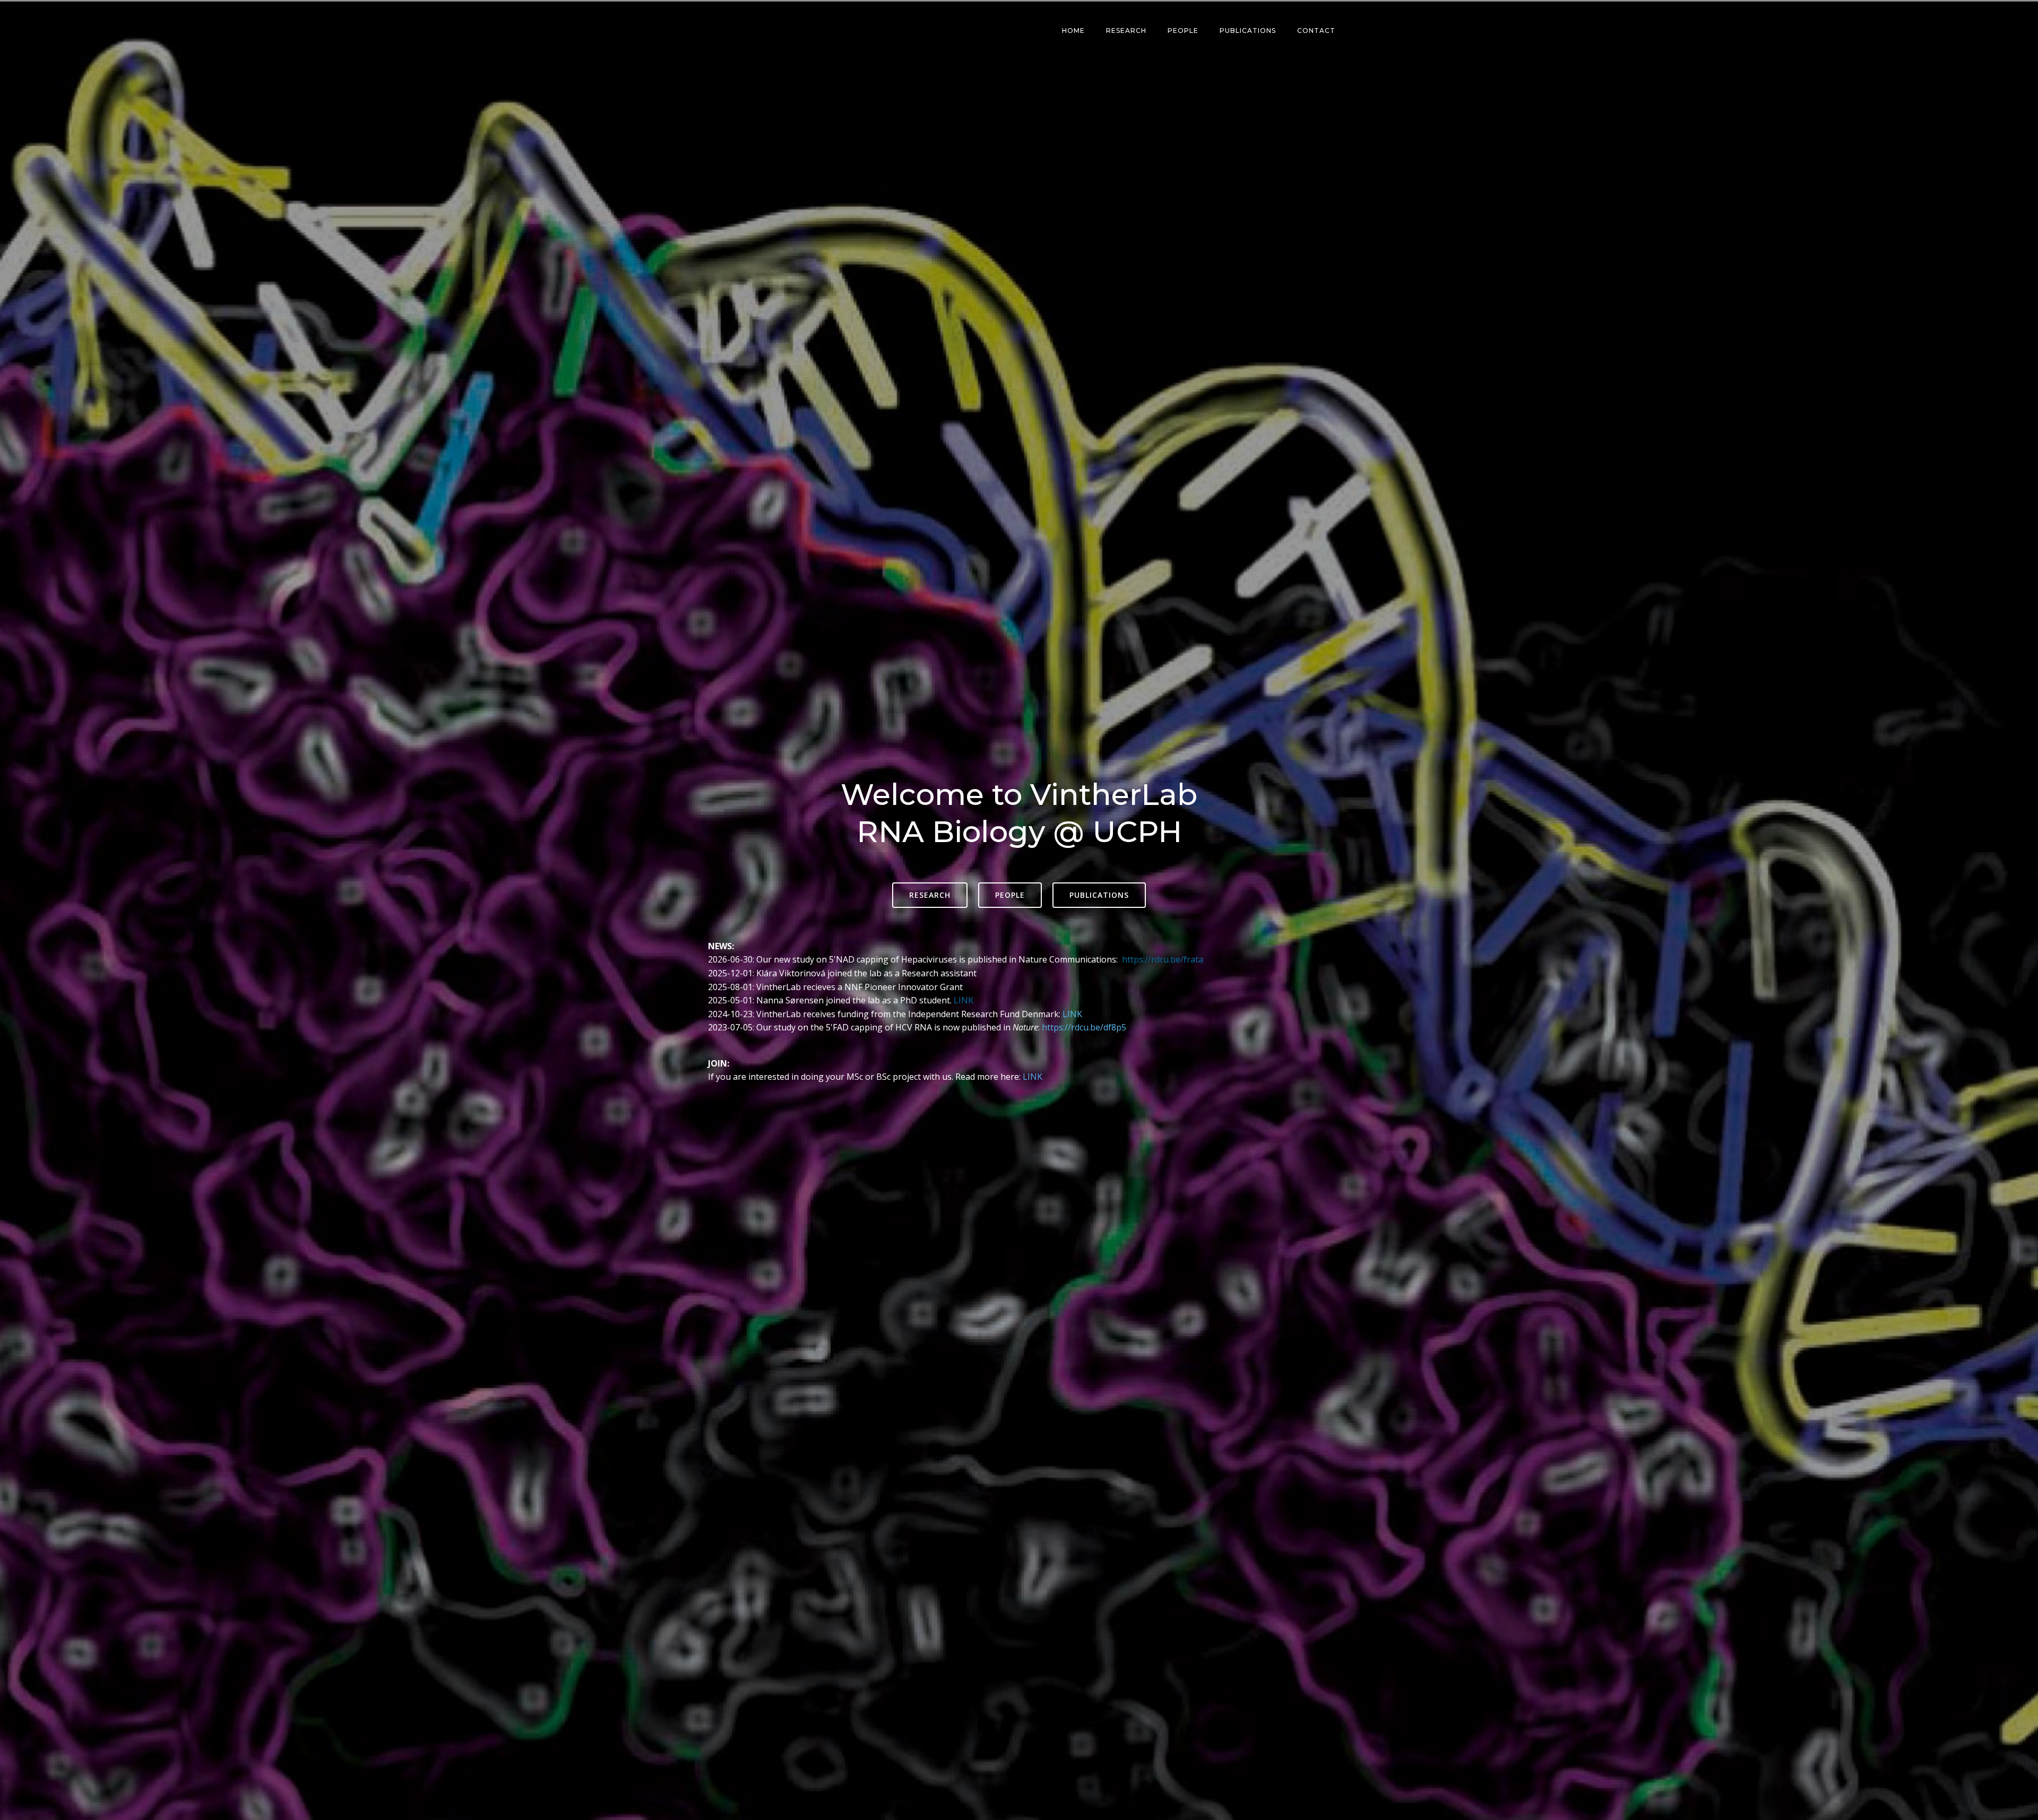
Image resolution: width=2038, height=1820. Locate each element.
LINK (964, 1000)
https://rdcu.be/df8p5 (1084, 1027)
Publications (1248, 31)
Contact (1316, 31)
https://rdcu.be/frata (1163, 959)
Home (1073, 31)
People (1183, 31)
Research (1126, 31)
